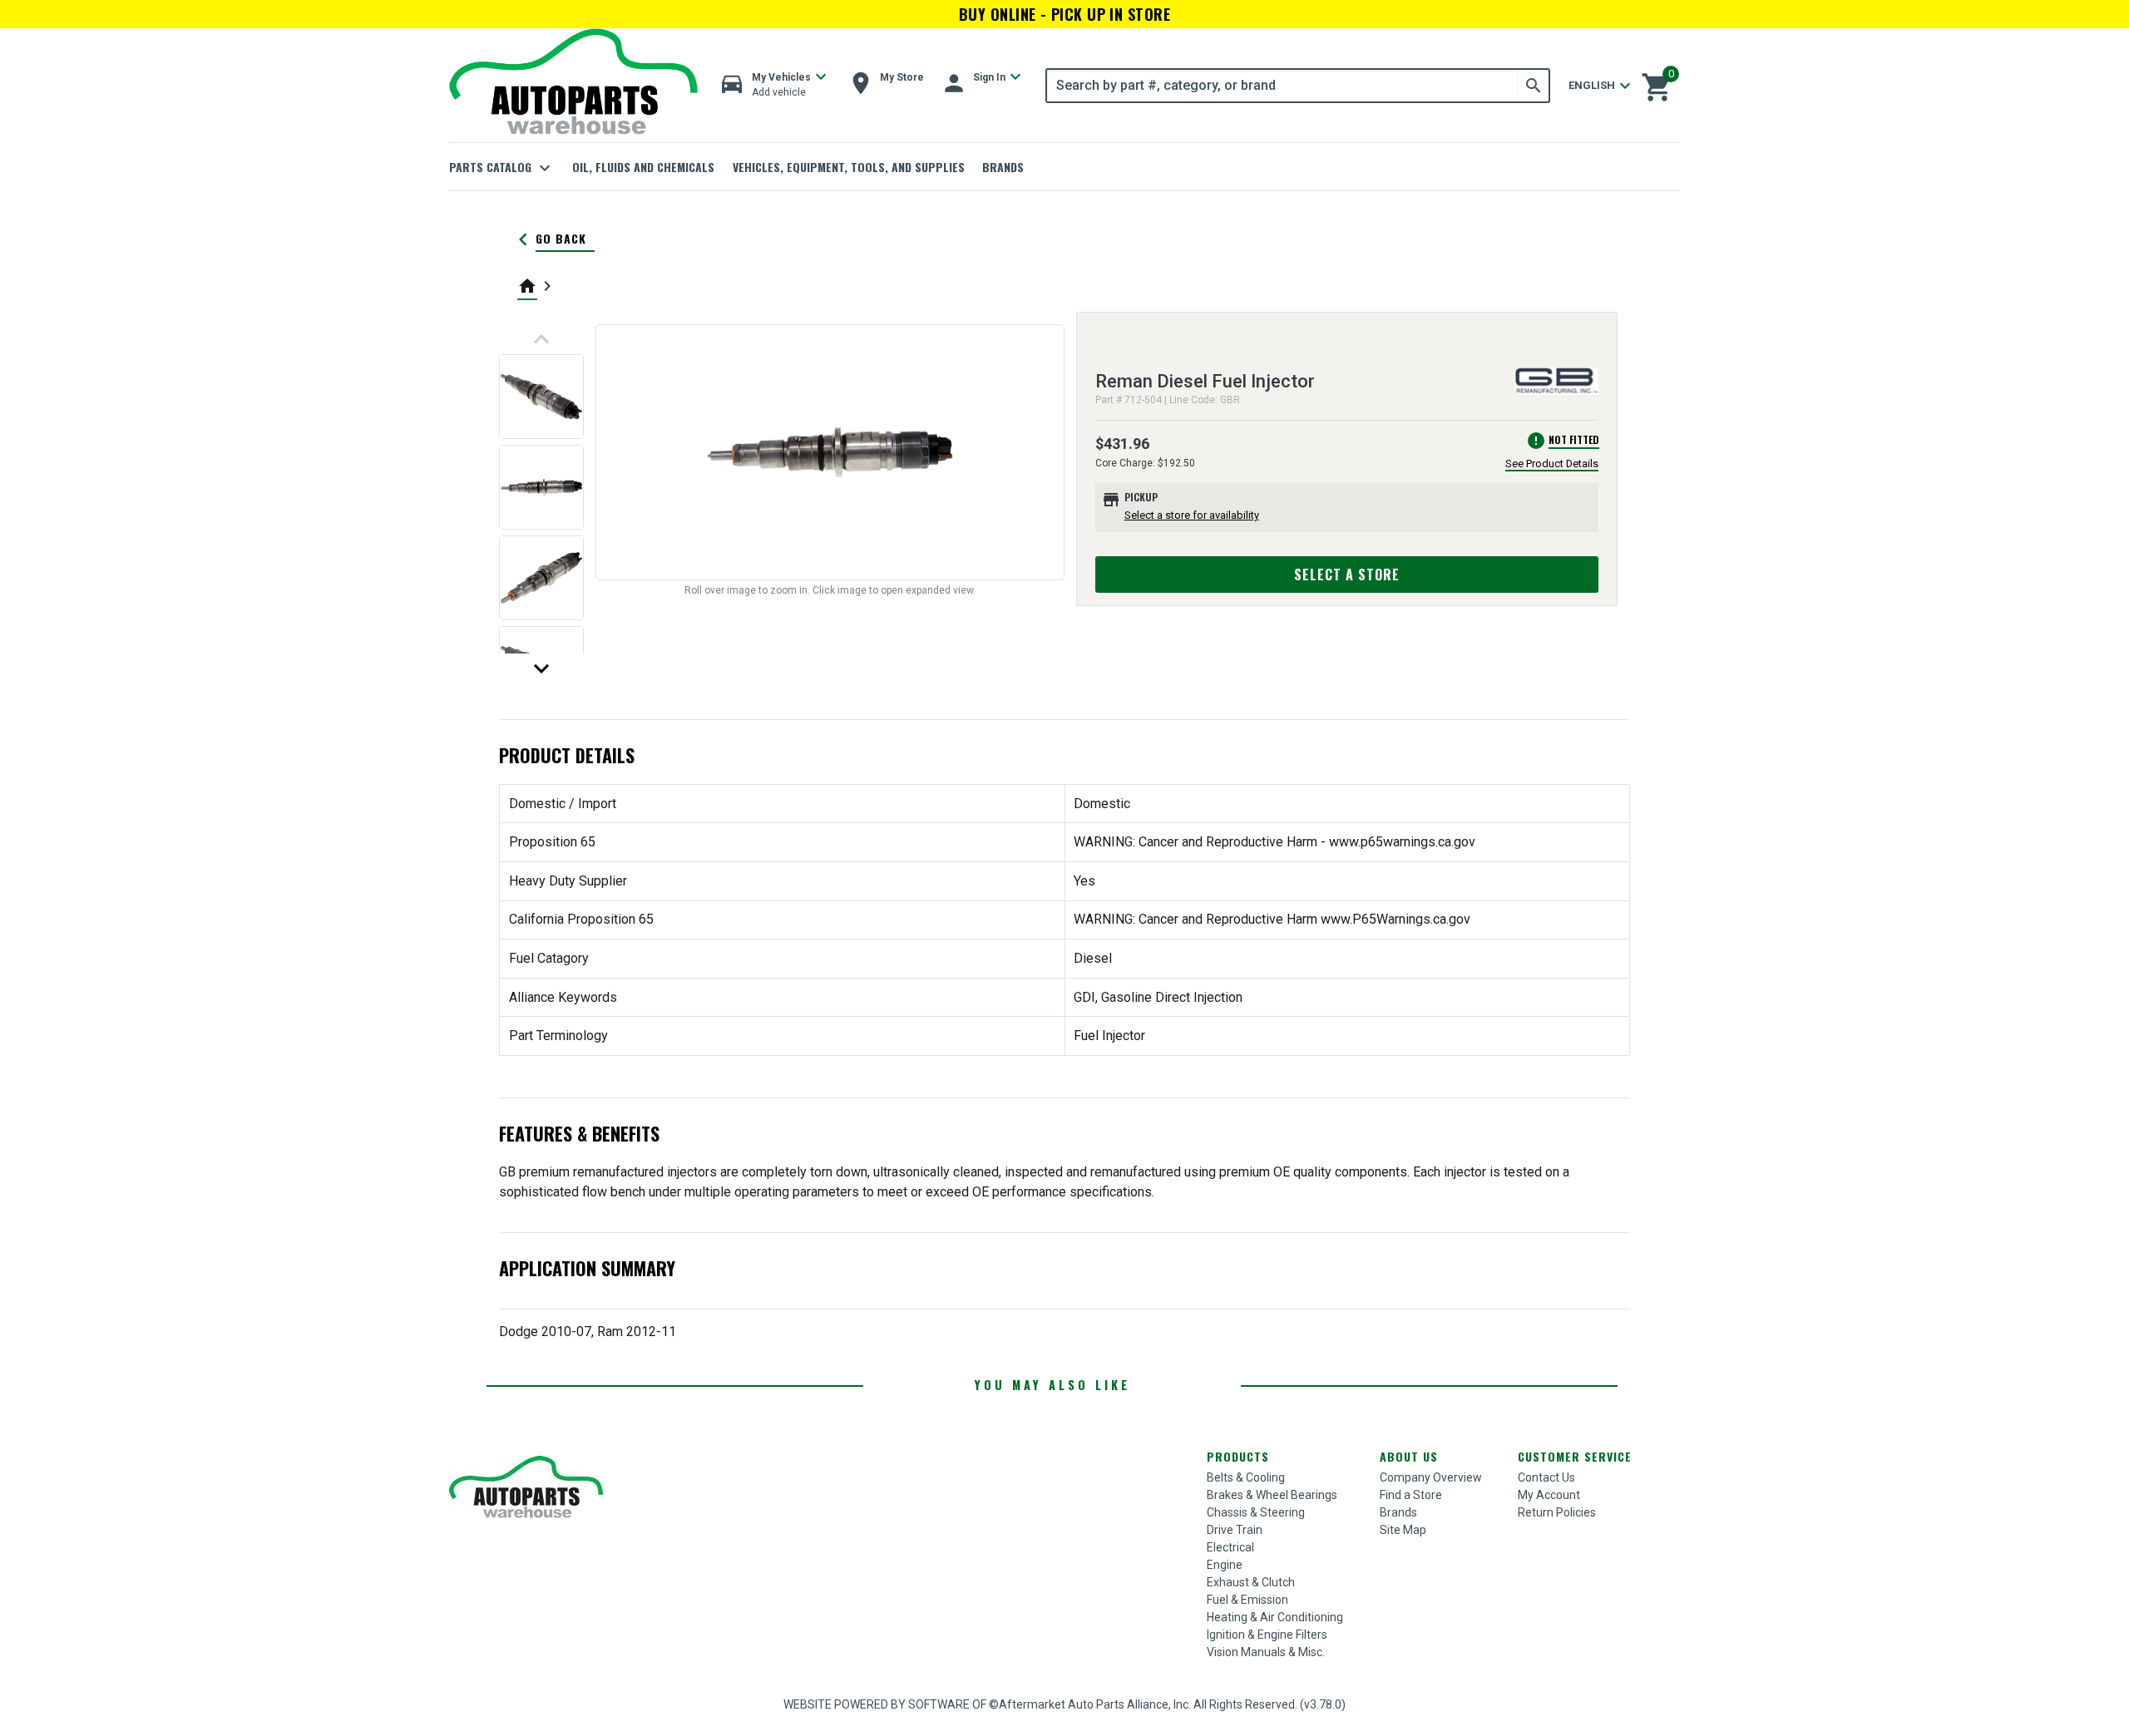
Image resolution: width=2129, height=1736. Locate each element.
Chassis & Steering (1256, 1512)
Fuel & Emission (1247, 1600)
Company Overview (1431, 1477)
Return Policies (1557, 1512)
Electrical (1230, 1547)
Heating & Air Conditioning (1275, 1617)
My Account (1549, 1495)
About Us (1409, 1456)
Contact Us (1546, 1477)
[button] (774, 85)
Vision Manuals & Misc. (1266, 1652)
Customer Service (1575, 1456)
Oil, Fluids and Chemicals (643, 167)
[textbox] (1283, 86)
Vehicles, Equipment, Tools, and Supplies (849, 167)
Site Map (1403, 1530)
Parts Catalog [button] (502, 168)
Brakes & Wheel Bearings (1272, 1495)
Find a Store (1411, 1495)
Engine (1225, 1565)
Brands (1003, 167)
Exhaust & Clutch (1251, 1582)
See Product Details (1552, 464)
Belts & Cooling (1246, 1477)
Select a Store (1347, 575)
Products (1238, 1456)
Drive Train (1235, 1530)
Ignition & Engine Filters (1267, 1635)
